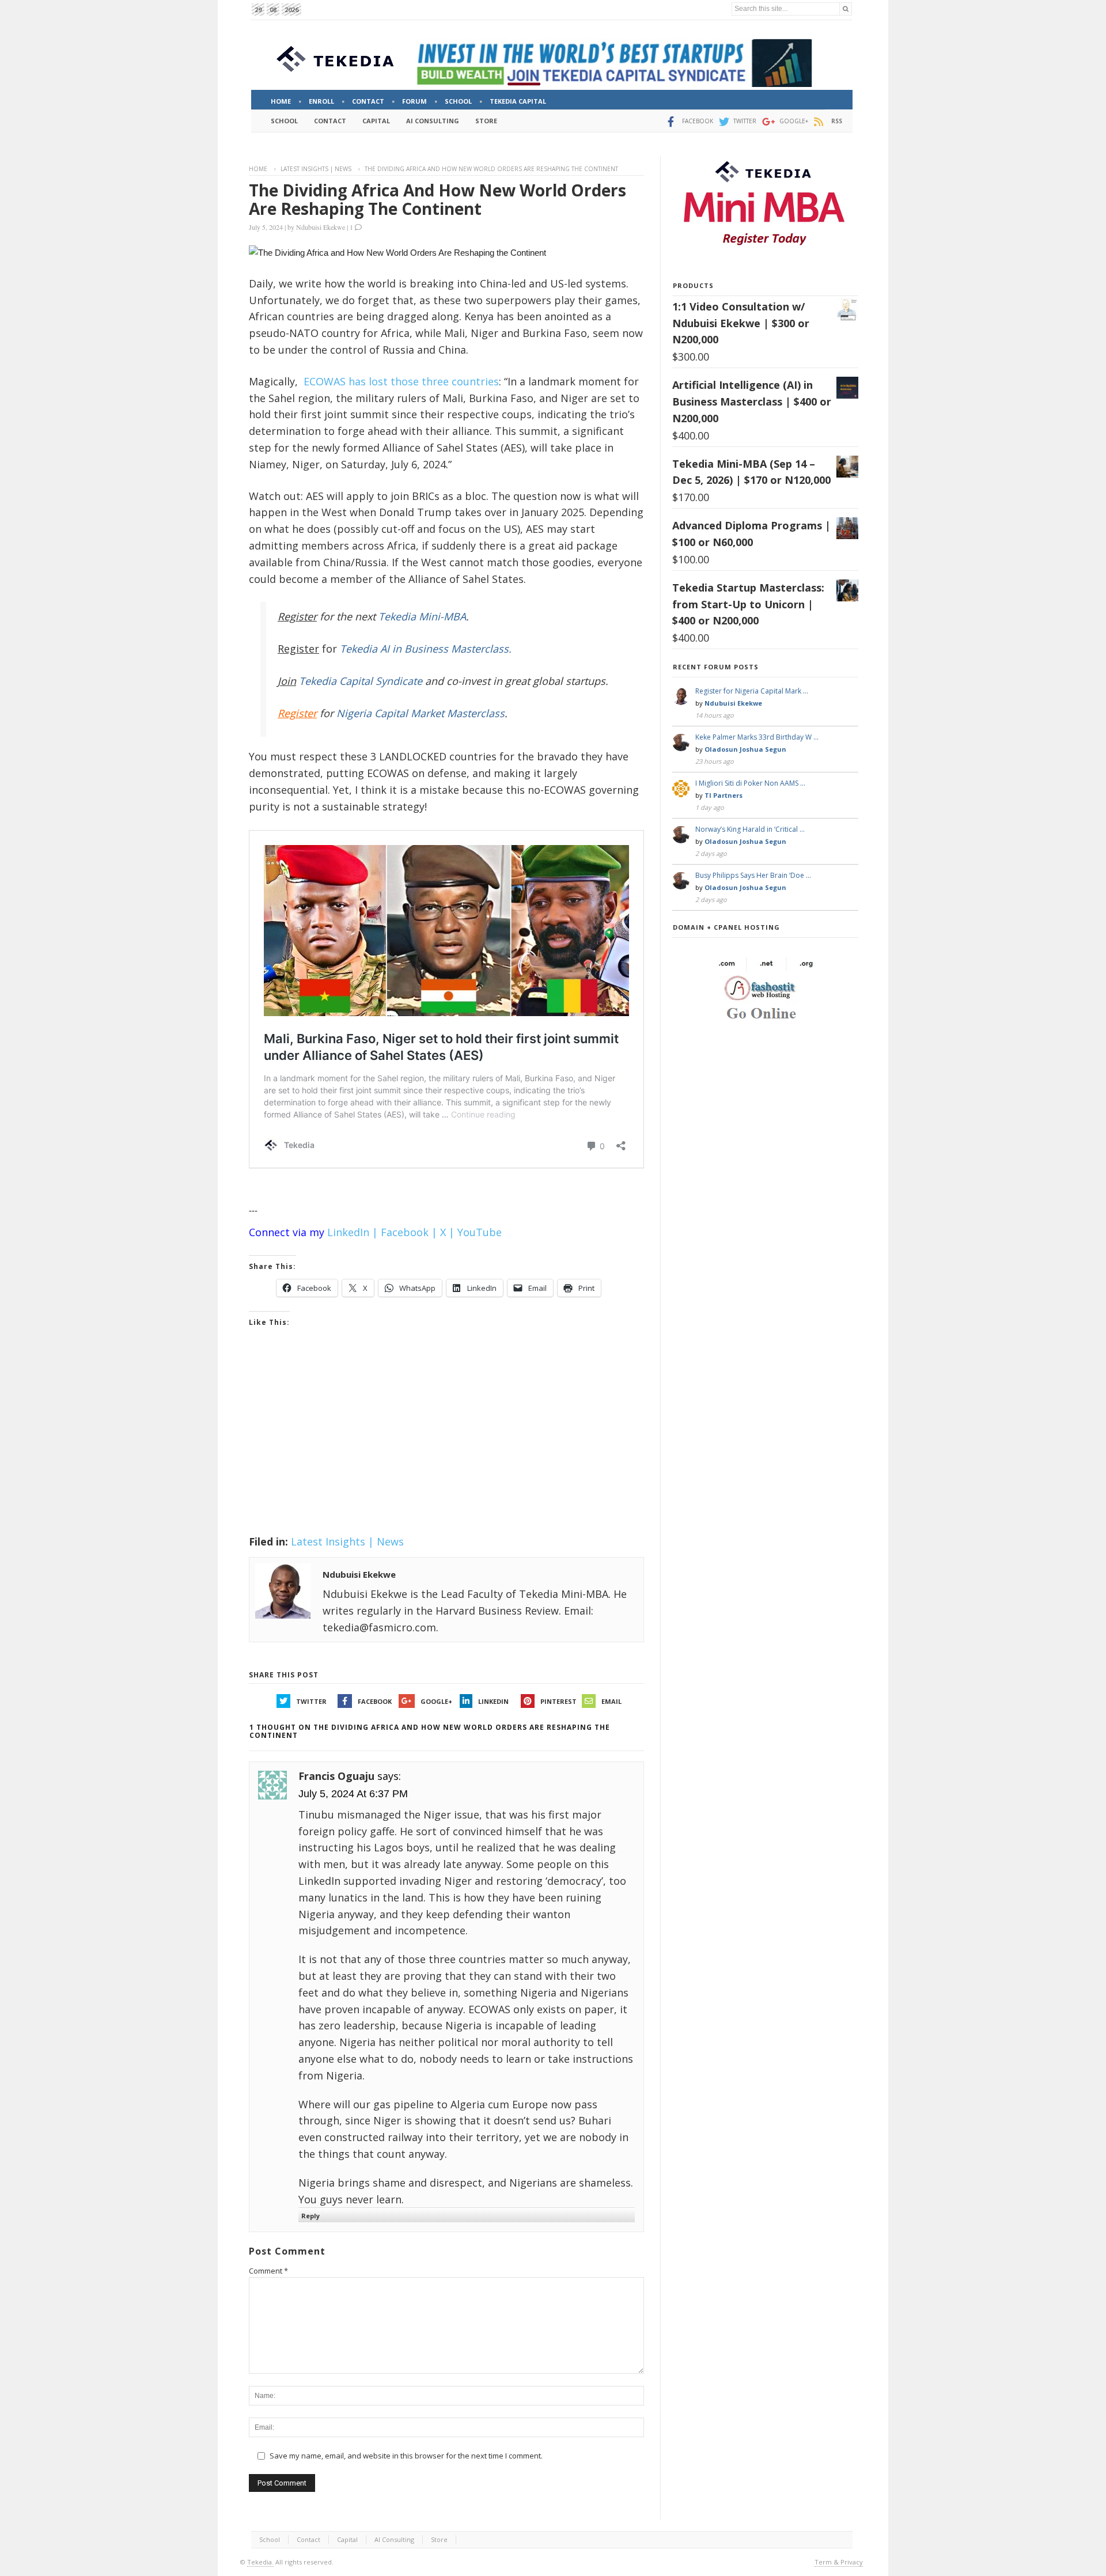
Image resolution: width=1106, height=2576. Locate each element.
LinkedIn (493, 1701)
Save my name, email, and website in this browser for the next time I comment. (406, 2456)
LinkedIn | (353, 1232)
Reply (310, 2216)
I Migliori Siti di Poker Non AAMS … (750, 783)
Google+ (436, 1701)
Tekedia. (260, 2562)
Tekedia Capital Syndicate (359, 681)
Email (611, 1701)
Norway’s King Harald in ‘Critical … (750, 829)
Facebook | (409, 1232)
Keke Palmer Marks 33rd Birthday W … (757, 737)
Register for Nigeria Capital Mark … (752, 691)
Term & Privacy (839, 2562)
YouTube (480, 1232)
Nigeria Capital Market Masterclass (421, 713)
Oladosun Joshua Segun (745, 749)
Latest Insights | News (316, 169)
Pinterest (558, 1701)
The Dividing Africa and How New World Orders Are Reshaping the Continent (438, 199)
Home (258, 169)
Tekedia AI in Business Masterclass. (426, 649)
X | (447, 1232)
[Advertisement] (446, 1446)
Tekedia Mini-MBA (422, 616)
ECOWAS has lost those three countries (401, 381)
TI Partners (724, 795)
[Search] (846, 9)
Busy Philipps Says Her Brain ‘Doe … (753, 875)
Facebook (375, 1701)
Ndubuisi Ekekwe (321, 227)
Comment (268, 2271)
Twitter (311, 1701)
